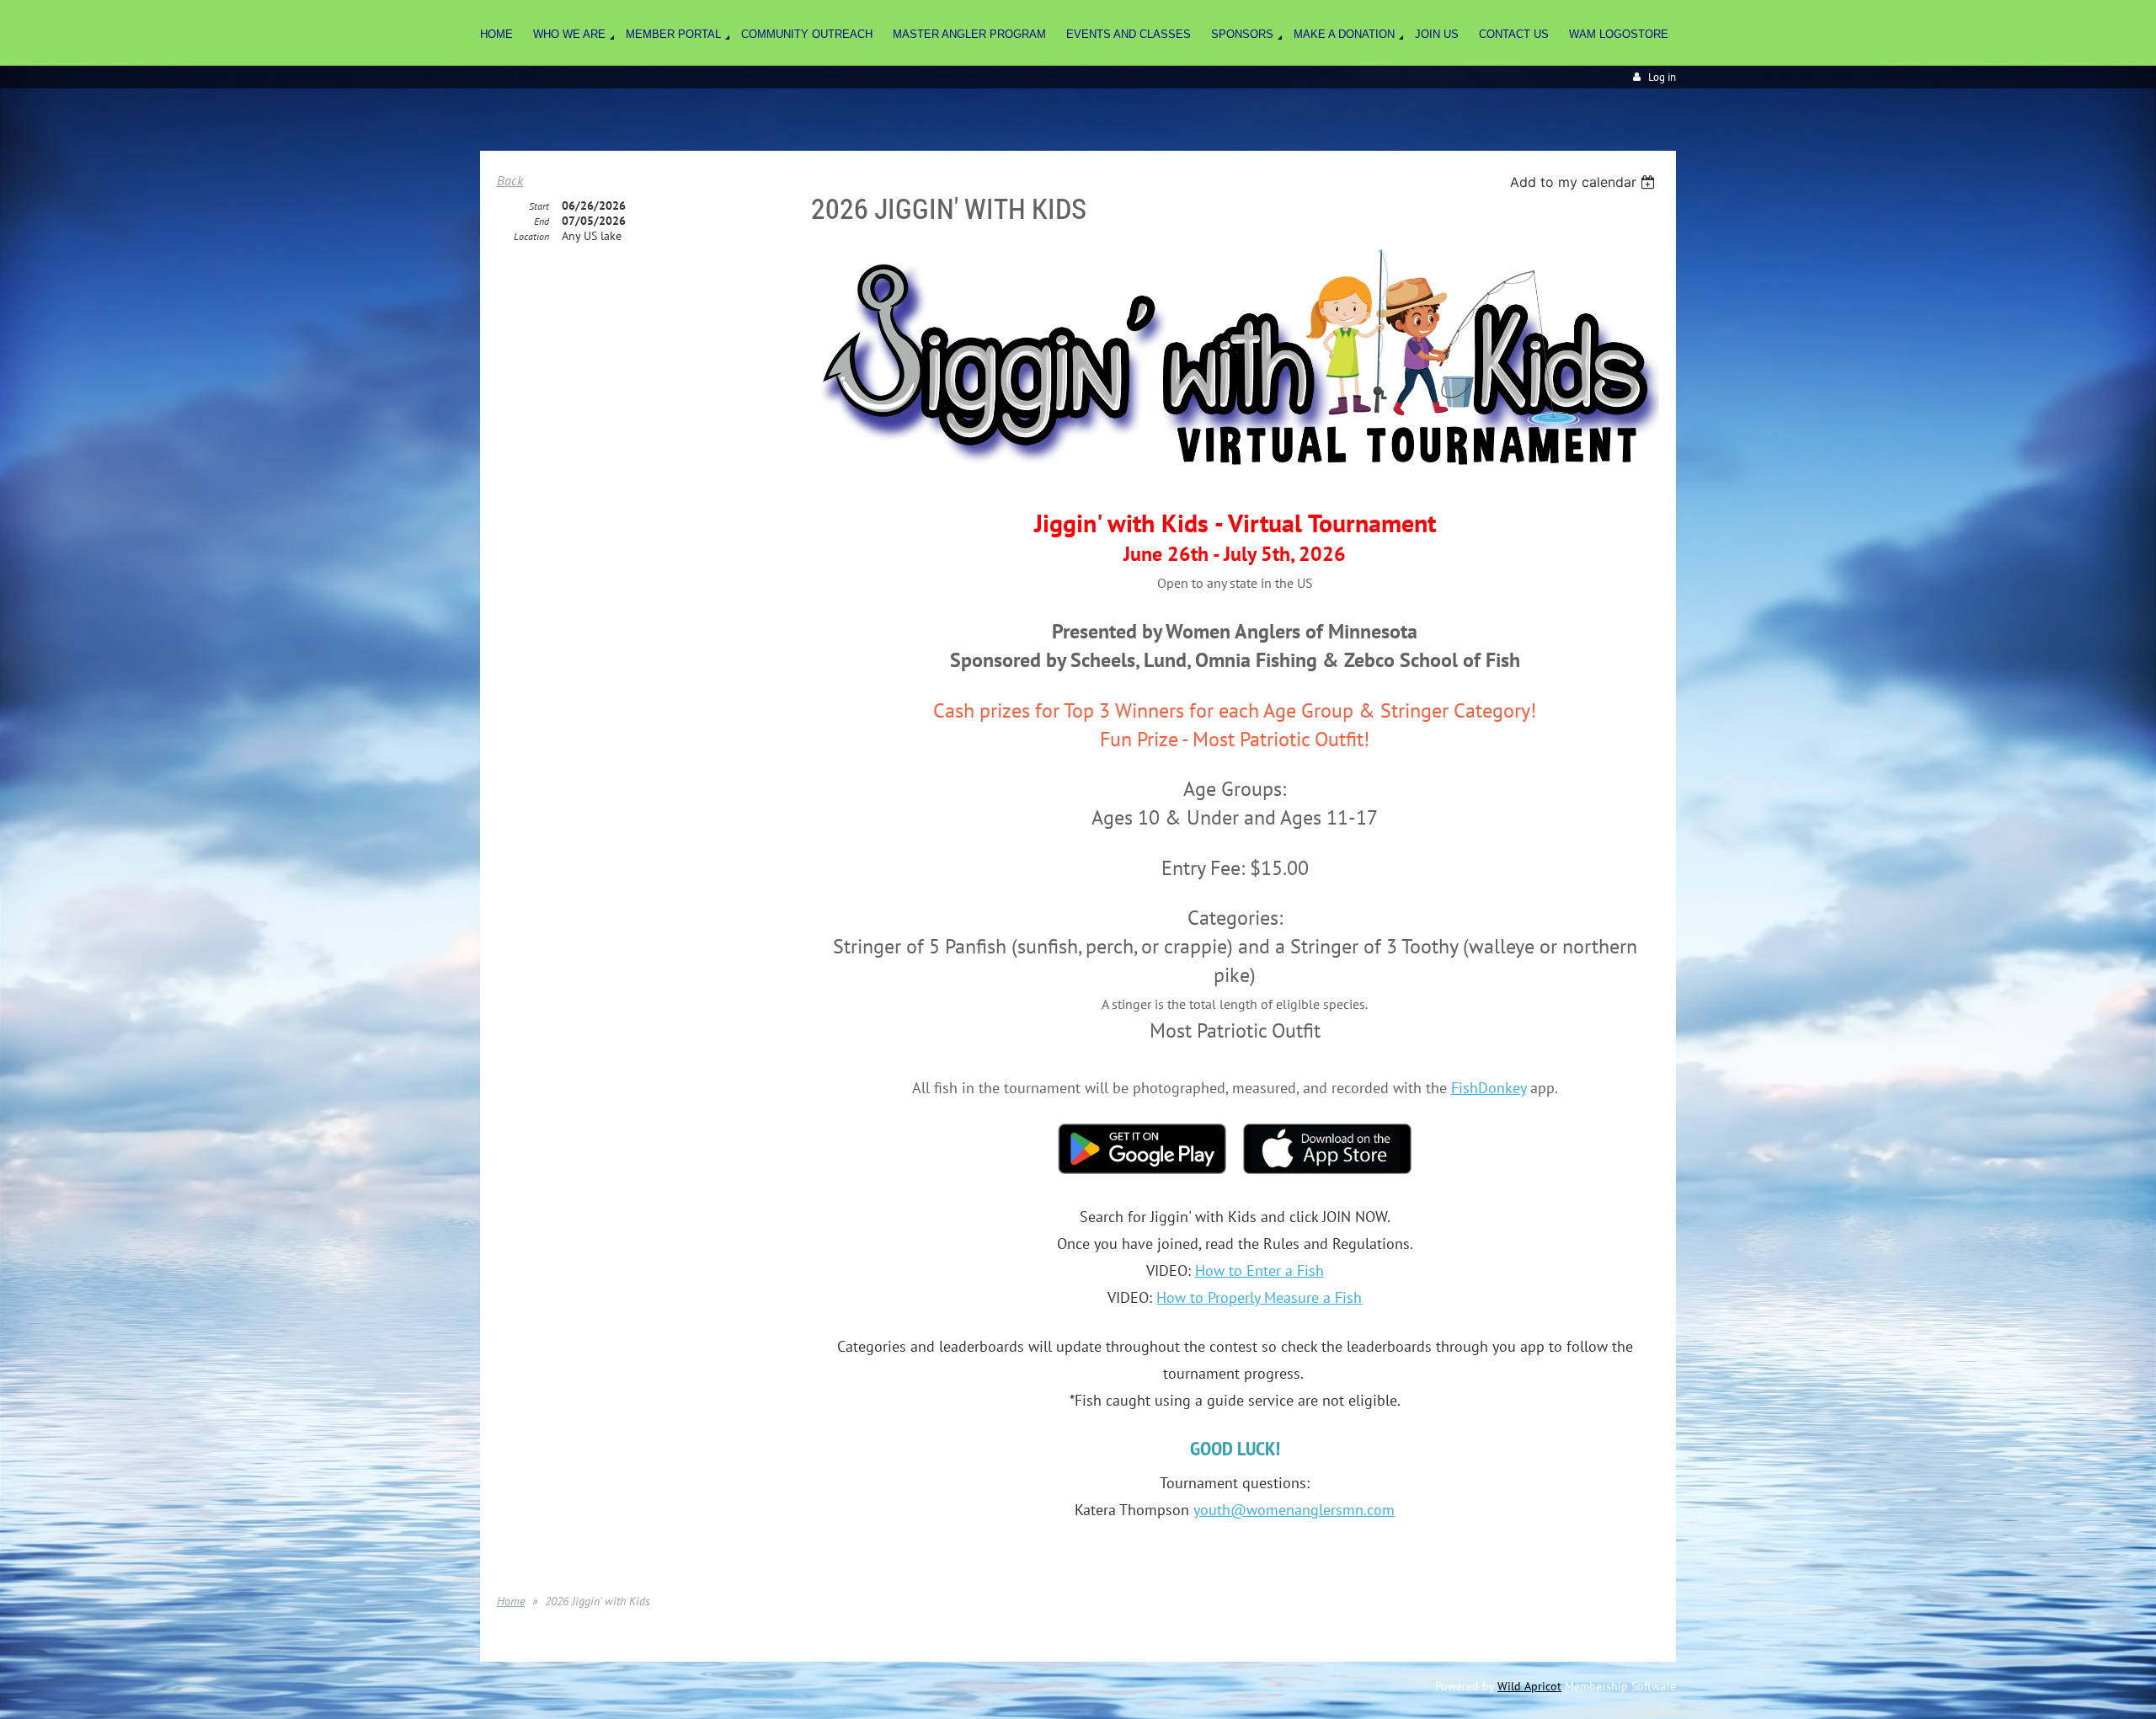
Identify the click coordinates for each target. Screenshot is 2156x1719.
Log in (1662, 77)
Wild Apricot (1529, 1686)
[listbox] (1585, 182)
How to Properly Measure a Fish (1259, 1297)
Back (510, 180)
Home (511, 1601)
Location (531, 236)
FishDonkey (1489, 1088)
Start (539, 206)
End (542, 221)
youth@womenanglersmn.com (1294, 1510)
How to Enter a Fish (1259, 1271)
